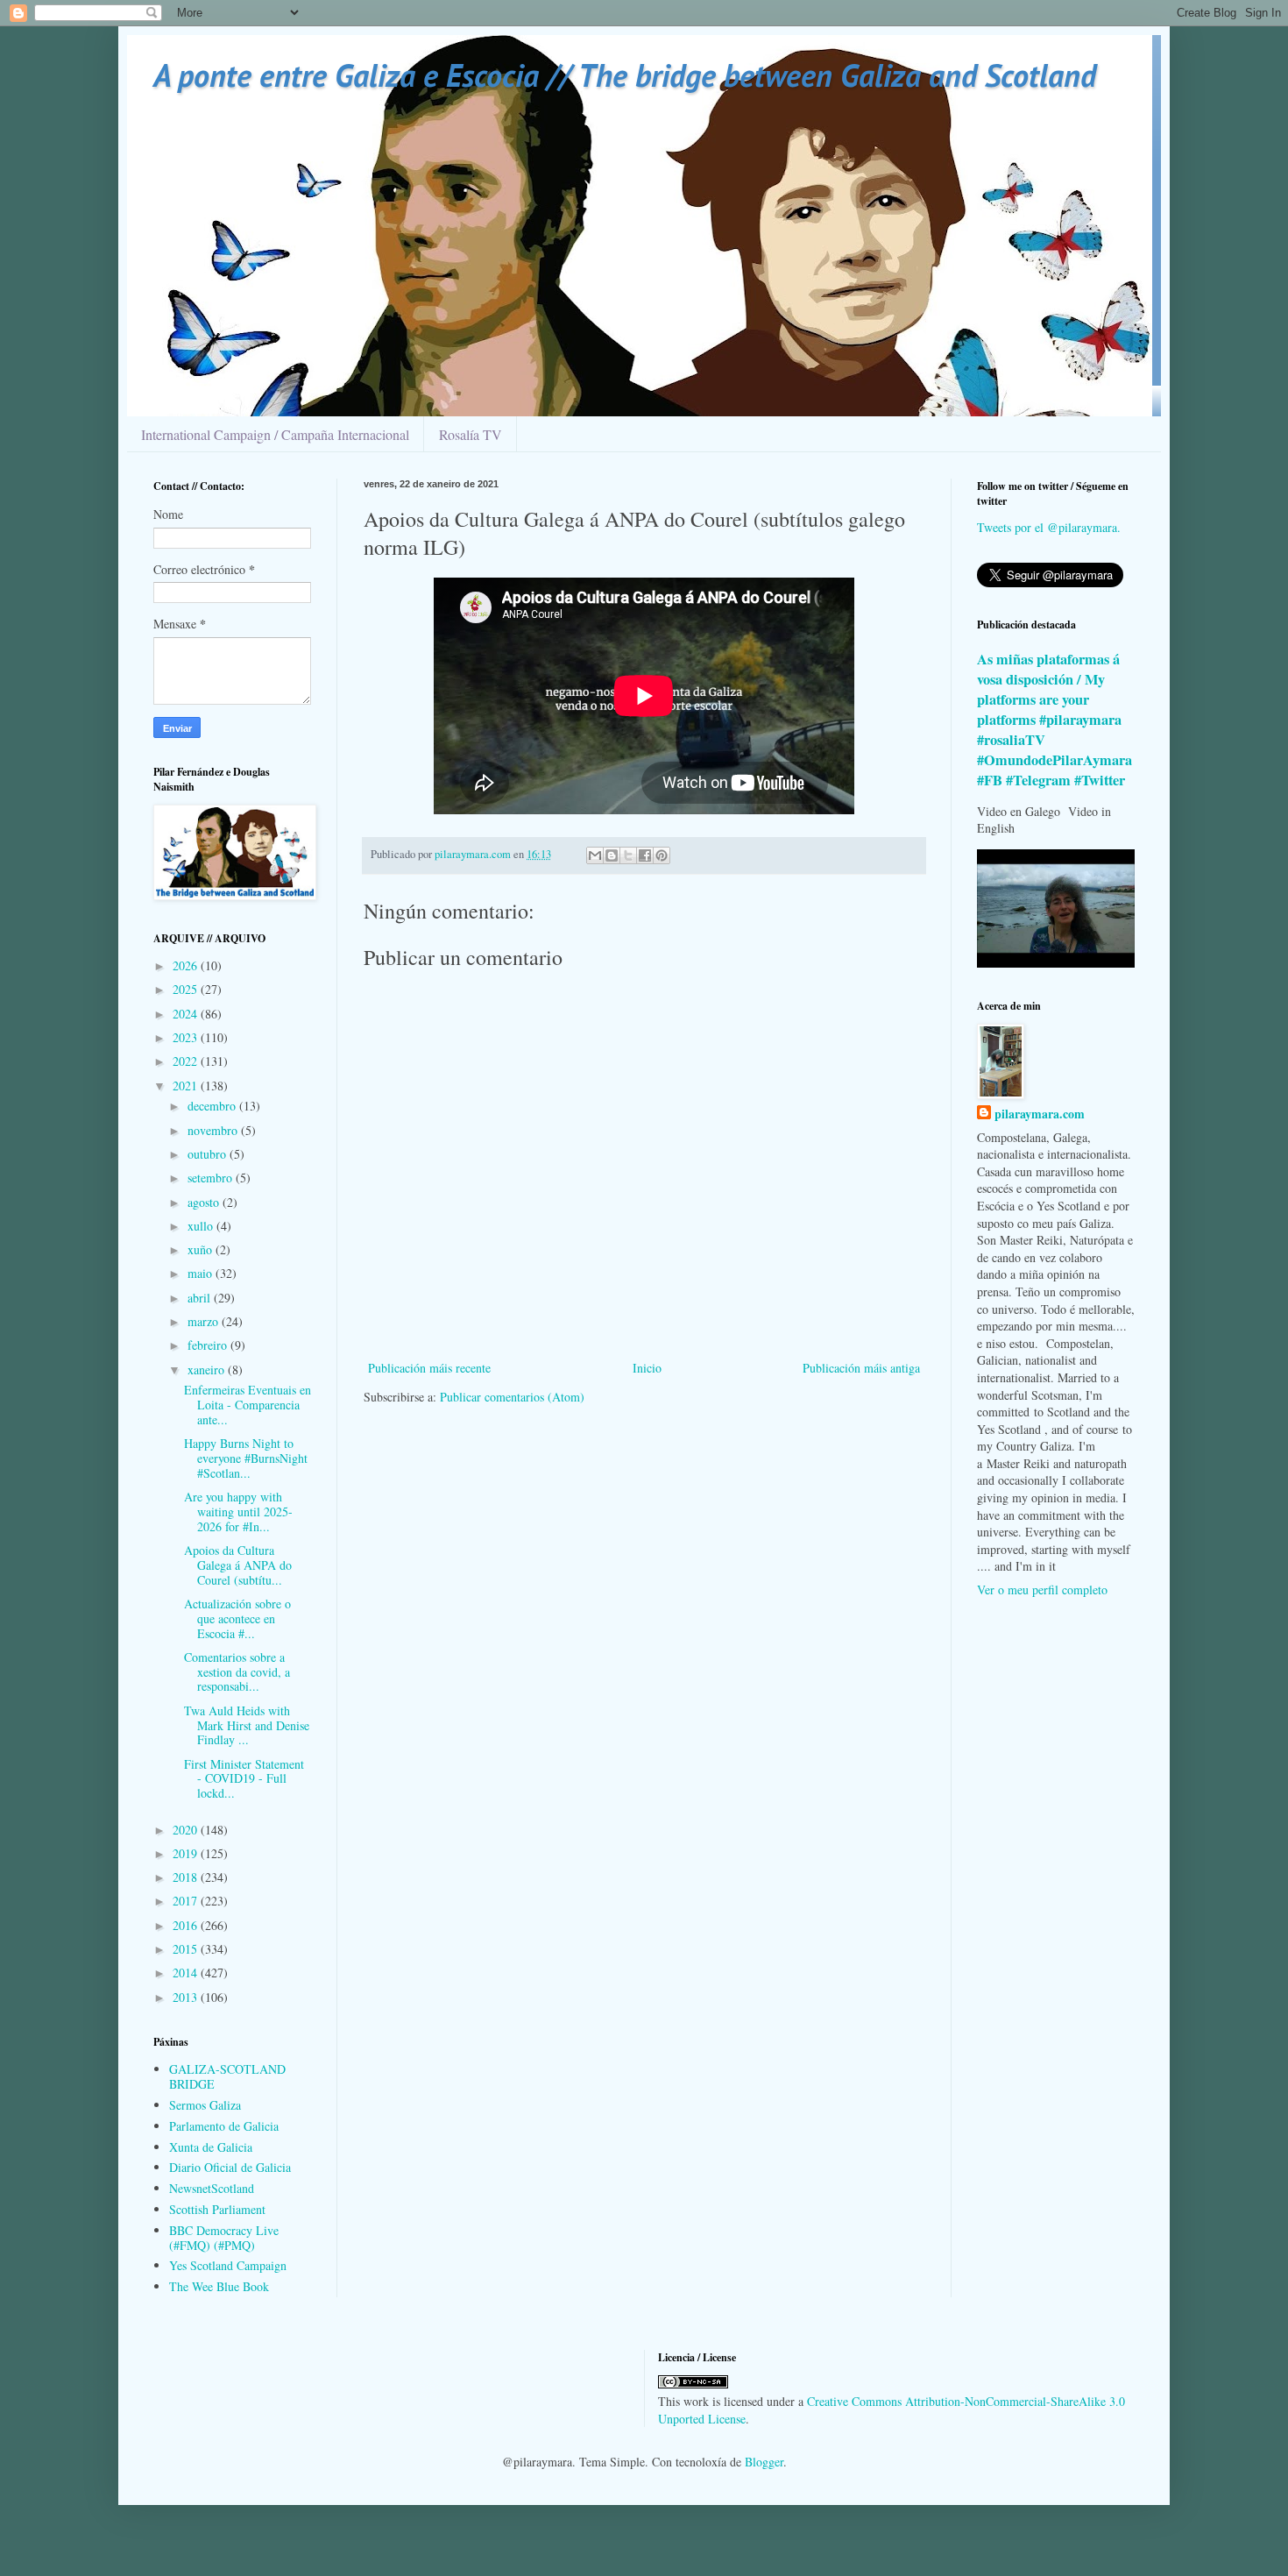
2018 (187, 1877)
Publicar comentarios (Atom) (512, 1397)
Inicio (647, 1368)
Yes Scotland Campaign (228, 2265)
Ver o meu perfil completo (1042, 1590)
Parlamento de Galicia (224, 2126)
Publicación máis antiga (861, 1368)
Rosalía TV (471, 434)
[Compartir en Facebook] (645, 855)
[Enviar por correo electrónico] (595, 855)
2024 (187, 1014)
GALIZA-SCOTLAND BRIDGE (227, 2076)
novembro (214, 1130)
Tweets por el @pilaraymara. (1049, 527)
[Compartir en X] (628, 855)
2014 (187, 1973)
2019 (187, 1853)
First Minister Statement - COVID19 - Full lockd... (244, 1779)
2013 (187, 1997)
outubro (209, 1154)
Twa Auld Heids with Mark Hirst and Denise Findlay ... (247, 1725)
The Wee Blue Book (219, 2286)
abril (201, 1298)
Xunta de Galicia (211, 2147)
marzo (205, 1321)
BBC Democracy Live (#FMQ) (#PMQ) (224, 2238)
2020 (187, 1830)
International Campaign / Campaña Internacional (275, 434)
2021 (187, 1086)
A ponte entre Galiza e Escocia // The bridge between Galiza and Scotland (625, 75)
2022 (187, 1061)
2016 (187, 1925)
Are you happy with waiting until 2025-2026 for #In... (238, 1512)
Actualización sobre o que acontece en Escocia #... (237, 1618)
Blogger (764, 2462)
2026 (187, 965)
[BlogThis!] (612, 855)
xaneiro (208, 1370)
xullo (202, 1226)
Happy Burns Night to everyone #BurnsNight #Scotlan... (246, 1458)
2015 (187, 1949)
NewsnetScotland (212, 2188)
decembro (213, 1106)
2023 (187, 1037)
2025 (187, 989)
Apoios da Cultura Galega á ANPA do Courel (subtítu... (238, 1565)
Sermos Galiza (205, 2105)
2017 (187, 1901)
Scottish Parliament (217, 2209)
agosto (205, 1202)
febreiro (209, 1345)
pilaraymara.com (1040, 1114)
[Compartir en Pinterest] (662, 855)
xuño (202, 1249)
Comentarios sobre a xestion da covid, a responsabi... (237, 1672)
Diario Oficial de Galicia (230, 2167)
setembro (212, 1178)
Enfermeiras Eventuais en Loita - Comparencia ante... (248, 1405)
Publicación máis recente (429, 1368)
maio (202, 1273)
